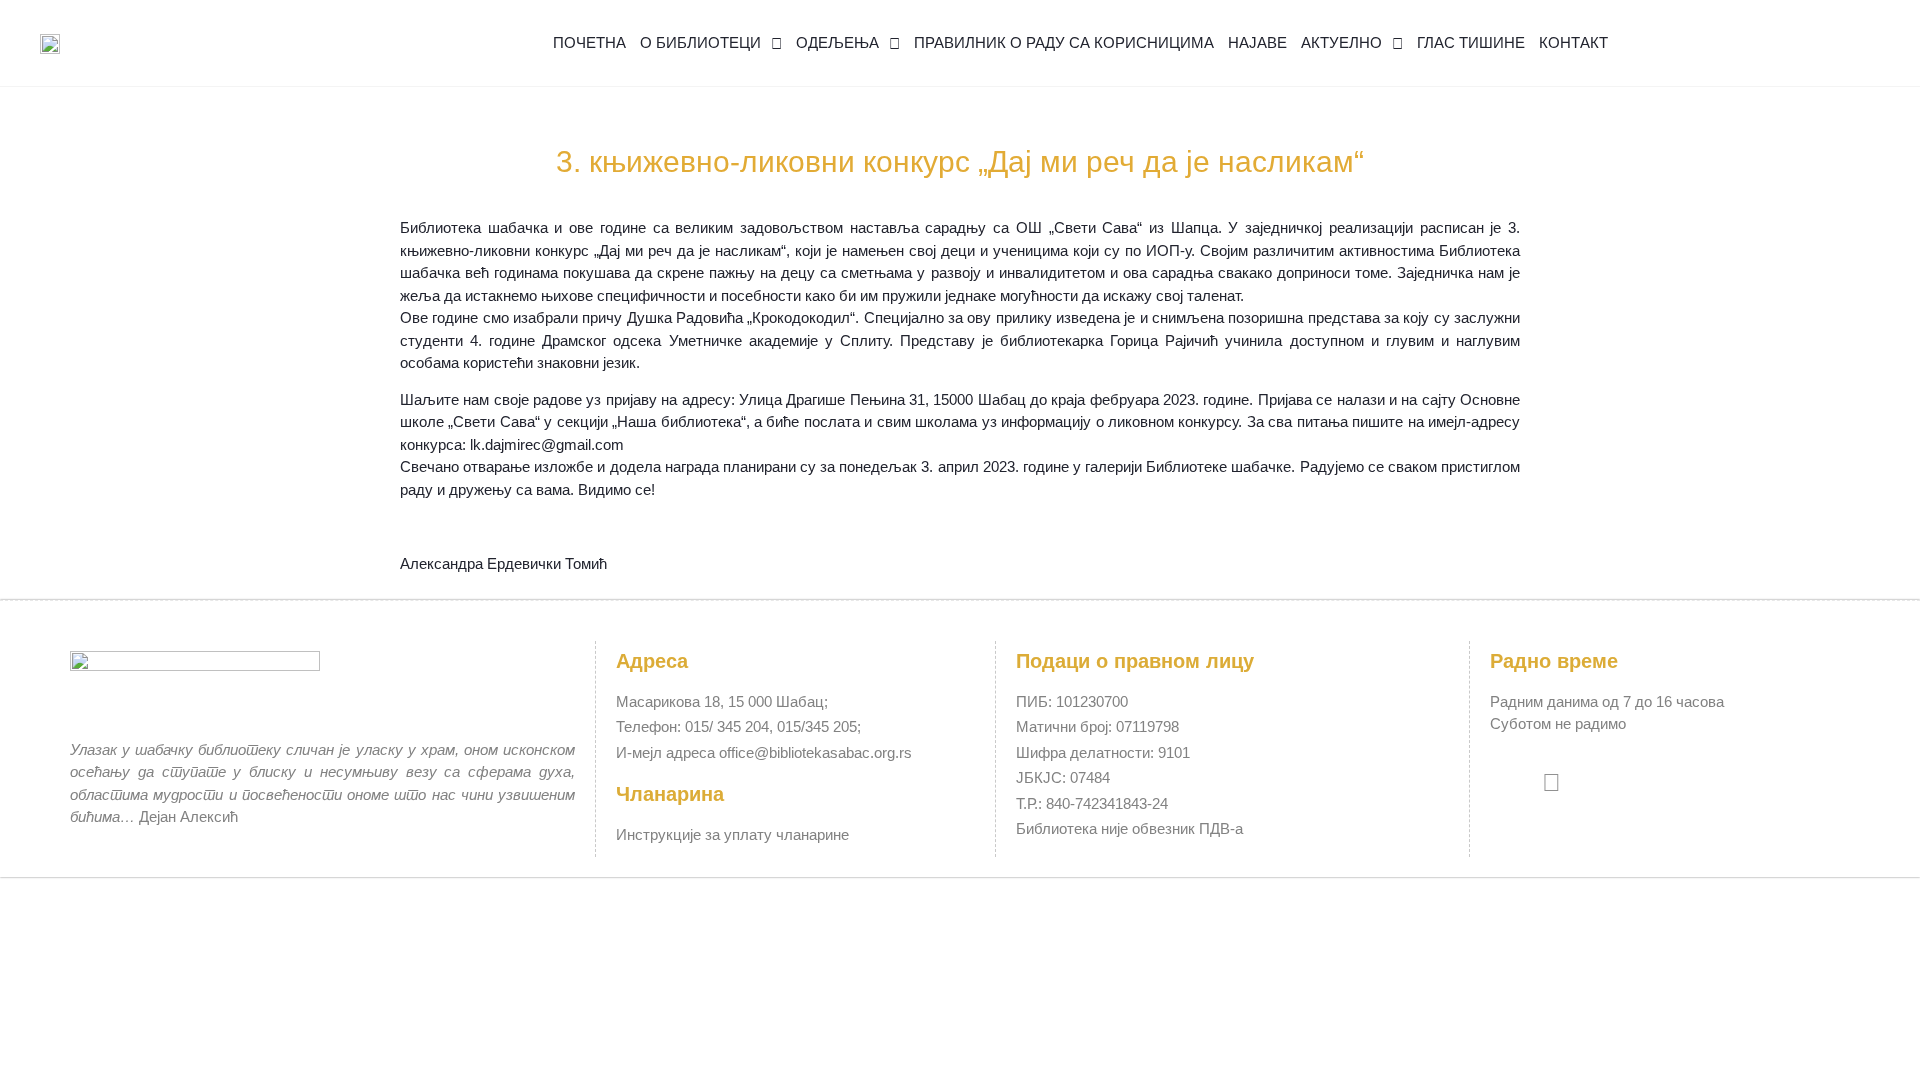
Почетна (589, 42)
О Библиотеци (700, 42)
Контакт (1573, 42)
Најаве (1257, 42)
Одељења (837, 42)
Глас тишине (1471, 42)
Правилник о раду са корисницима (1064, 42)
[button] (1851, 43)
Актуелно (1341, 42)
